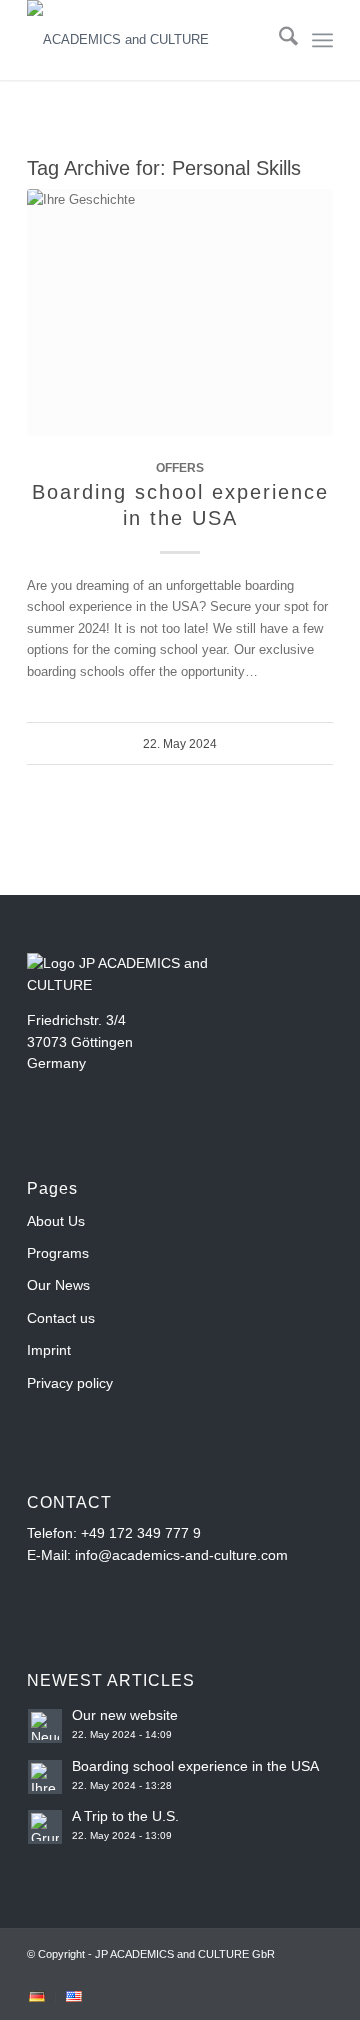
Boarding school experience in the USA (195, 1766)
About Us (56, 1221)
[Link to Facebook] (258, 1975)
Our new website (125, 1715)
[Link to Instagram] (288, 1975)
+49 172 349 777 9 (141, 1533)
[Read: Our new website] (45, 1726)
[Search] (278, 40)
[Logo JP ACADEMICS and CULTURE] (149, 40)
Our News (58, 1285)
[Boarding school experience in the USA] (180, 312)
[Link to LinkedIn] (318, 1975)
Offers (180, 467)
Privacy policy (70, 1383)
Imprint (49, 1350)
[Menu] (322, 40)
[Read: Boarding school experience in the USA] (45, 1777)
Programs (58, 1253)
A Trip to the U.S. (125, 1816)
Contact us (61, 1318)
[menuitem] (278, 40)
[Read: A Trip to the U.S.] (45, 1827)
